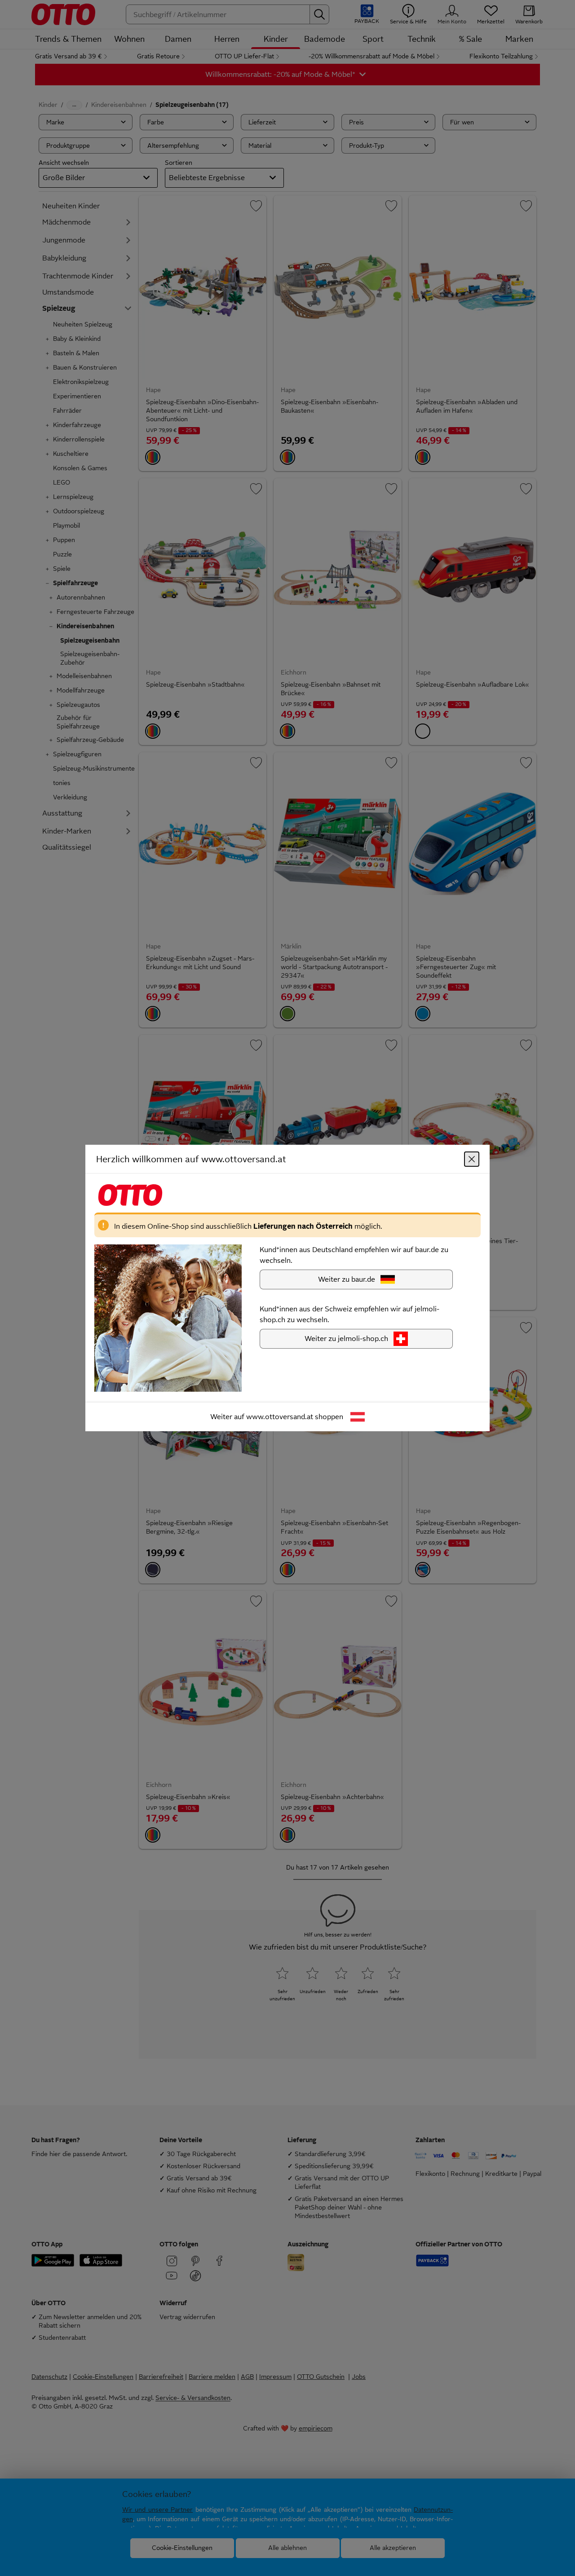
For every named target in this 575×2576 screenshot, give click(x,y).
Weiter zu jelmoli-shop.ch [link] (346, 1339)
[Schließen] (472, 1159)
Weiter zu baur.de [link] (347, 1279)
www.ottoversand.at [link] (280, 1417)
